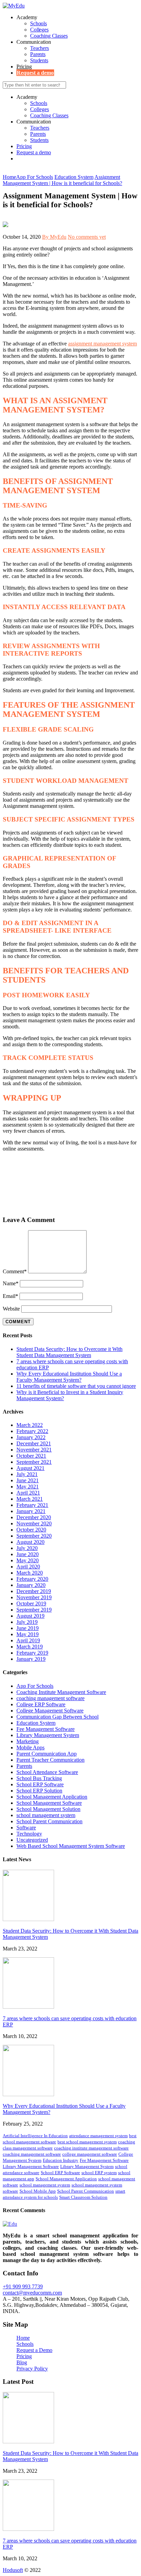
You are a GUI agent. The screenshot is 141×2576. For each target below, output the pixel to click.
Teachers (40, 48)
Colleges (39, 30)
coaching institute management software (91, 2148)
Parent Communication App (47, 1754)
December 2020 (34, 1517)
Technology (29, 1834)
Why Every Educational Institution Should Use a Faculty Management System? (69, 1377)
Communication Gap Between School (57, 1717)
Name (11, 1283)
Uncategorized (32, 1840)
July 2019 (27, 1622)
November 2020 (34, 1523)
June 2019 (28, 1628)
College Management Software (50, 1711)
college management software (90, 2154)
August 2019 (30, 1616)
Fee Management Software (46, 1729)
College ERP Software (41, 1704)
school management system (46, 1815)
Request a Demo (34, 2350)
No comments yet (87, 237)
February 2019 (32, 1653)
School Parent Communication (49, 1821)
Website (11, 1309)
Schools (39, 23)
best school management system (87, 2142)
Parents (38, 54)
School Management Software (49, 1803)
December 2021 (34, 1443)
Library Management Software (31, 2166)
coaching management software (50, 1698)
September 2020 (34, 1536)
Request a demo (35, 73)
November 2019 (34, 1597)
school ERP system (99, 2173)
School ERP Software (40, 1784)
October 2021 (31, 1456)
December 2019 (34, 1591)
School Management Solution (48, 1809)
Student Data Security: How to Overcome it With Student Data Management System (69, 1352)
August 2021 (30, 1468)
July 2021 (27, 1474)
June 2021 (28, 1480)
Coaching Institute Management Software (61, 1692)
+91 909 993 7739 (23, 2286)
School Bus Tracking (39, 1778)
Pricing (24, 67)
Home (23, 2338)
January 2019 (31, 1659)
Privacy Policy (32, 2369)
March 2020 (30, 1573)
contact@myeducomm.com (32, 2293)
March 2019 (30, 1647)
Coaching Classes (49, 36)
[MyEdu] (14, 6)
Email (10, 1296)
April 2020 (28, 1567)
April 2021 (28, 1493)
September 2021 (34, 1462)
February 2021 (32, 1505)
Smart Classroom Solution (83, 2197)
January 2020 (31, 1585)
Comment (15, 1271)
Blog (22, 2362)
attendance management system (98, 2136)
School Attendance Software (47, 1772)
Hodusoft (13, 2570)
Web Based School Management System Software (71, 1846)
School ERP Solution (39, 1791)
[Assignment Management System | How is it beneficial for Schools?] (5, 225)
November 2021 (34, 1450)
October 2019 (31, 1604)
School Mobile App (38, 2191)
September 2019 (34, 1610)
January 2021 (31, 1511)
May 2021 (28, 1487)
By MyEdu (54, 237)
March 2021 (30, 1499)
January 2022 (31, 1437)
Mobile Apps (30, 1747)
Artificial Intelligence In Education (35, 2136)
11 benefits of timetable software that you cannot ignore (76, 1386)
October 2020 (31, 1530)
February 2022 (32, 1431)
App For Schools (35, 1686)
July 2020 (27, 1548)
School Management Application (52, 1797)
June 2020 (28, 1554)
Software (26, 1828)
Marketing (28, 1741)
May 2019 (28, 1634)
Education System (36, 1723)
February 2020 (32, 1579)
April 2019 (28, 1640)
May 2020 (28, 1560)
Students (39, 60)
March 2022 (30, 1425)
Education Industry (61, 2160)
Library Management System (48, 1735)
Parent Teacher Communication (50, 1760)
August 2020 (30, 1542)
